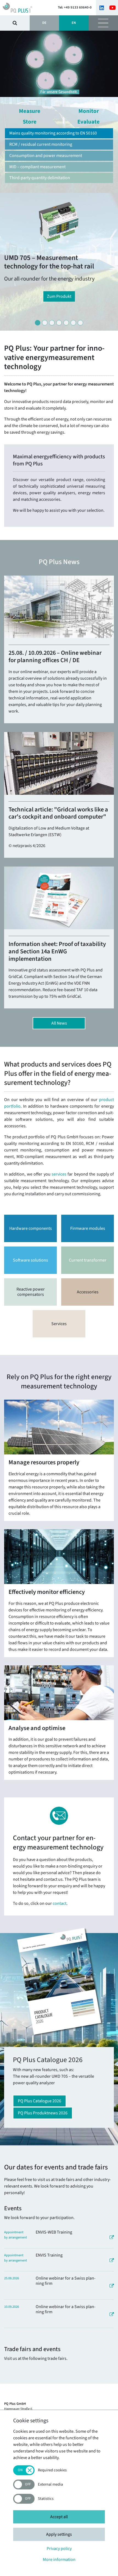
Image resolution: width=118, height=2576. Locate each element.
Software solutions (30, 1260)
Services (59, 1324)
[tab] (38, 323)
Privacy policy (59, 2549)
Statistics (46, 2499)
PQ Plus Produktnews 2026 (43, 2113)
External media (50, 2485)
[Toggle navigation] (103, 23)
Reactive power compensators (31, 1292)
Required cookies (52, 2470)
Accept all (59, 2517)
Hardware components (31, 1228)
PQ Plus (24, 8)
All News (59, 1023)
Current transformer (88, 1260)
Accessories (88, 1292)
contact (60, 1903)
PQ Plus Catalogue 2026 (40, 2101)
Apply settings (59, 2534)
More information (59, 2560)
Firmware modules (88, 1228)
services (59, 1174)
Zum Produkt (59, 296)
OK (15, 23)
